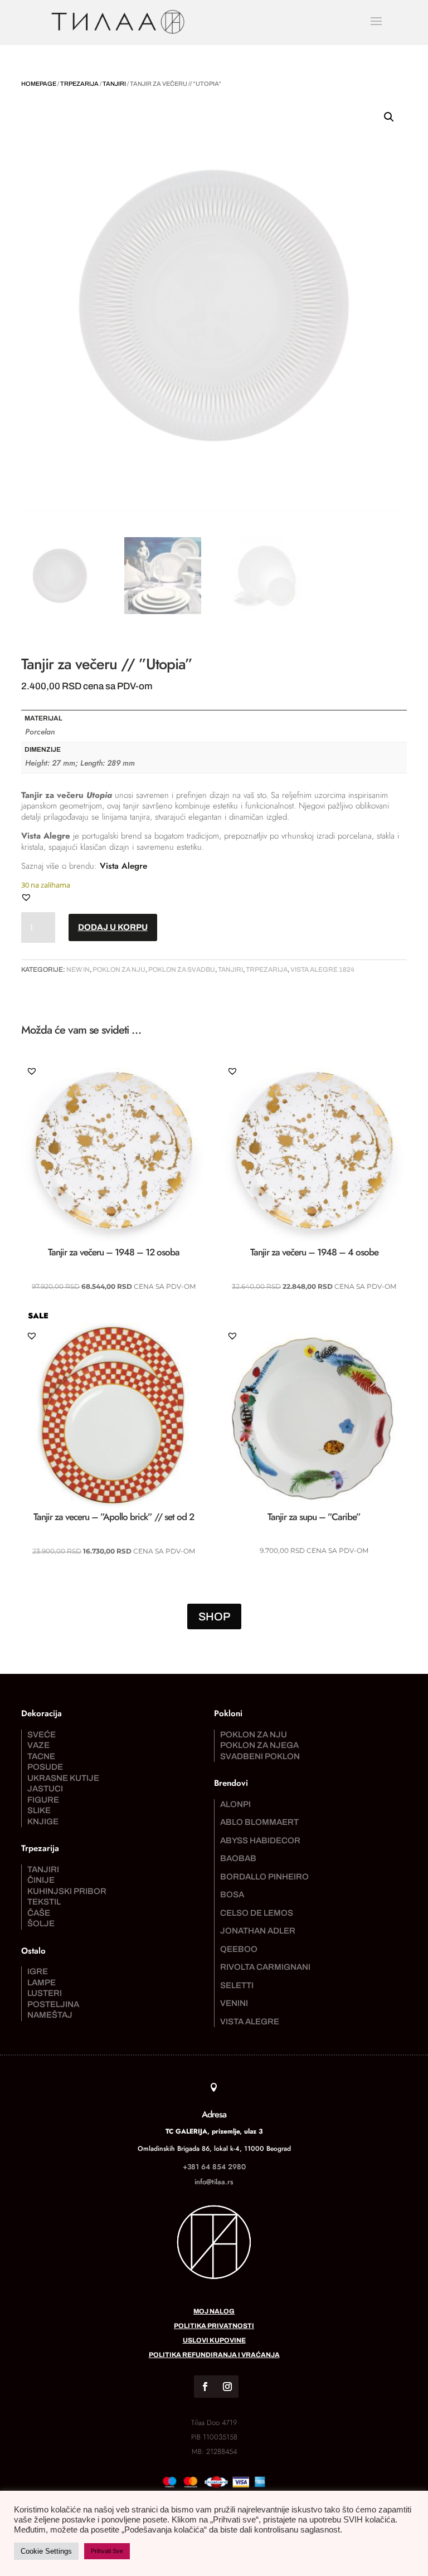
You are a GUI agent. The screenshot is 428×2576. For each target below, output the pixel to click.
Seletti (237, 1985)
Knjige (43, 1822)
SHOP (214, 1616)
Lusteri (45, 1993)
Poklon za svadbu (182, 970)
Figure (43, 1800)
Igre (38, 1971)
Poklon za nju (119, 970)
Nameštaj (50, 2015)
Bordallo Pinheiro (264, 1877)
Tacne (41, 1756)
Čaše (39, 1913)
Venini (234, 2003)
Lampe (42, 1983)
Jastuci (45, 1789)
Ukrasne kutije (63, 1778)
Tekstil (44, 1902)
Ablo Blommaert (259, 1822)
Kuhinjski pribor (67, 1891)
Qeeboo (239, 1949)
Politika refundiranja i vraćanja (214, 2355)
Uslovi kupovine (214, 2340)
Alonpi (235, 1804)
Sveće (42, 1735)
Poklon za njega (259, 1745)
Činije (41, 1880)
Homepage (39, 84)
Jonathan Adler (258, 1931)
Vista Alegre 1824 (322, 970)
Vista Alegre (123, 866)
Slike (39, 1810)
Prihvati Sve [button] (107, 2551)
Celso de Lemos (257, 1913)
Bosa (232, 1895)
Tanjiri (114, 84)
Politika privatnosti (214, 2326)
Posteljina (53, 2004)
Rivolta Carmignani (265, 1967)
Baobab (238, 1858)
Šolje (41, 1924)
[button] (389, 117)
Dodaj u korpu (113, 927)
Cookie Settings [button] (46, 2551)
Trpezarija (79, 84)
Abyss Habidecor (260, 1840)
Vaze (38, 1745)
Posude (45, 1767)
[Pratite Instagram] (227, 2387)
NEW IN (78, 970)
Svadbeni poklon (260, 1756)
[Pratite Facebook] (205, 2387)
